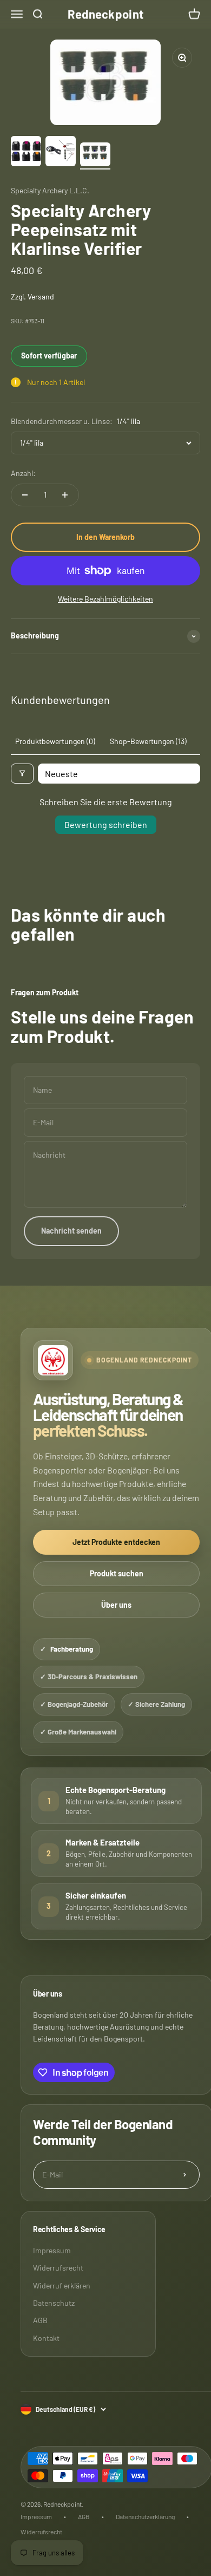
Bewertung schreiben (106, 824)
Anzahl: (23, 473)
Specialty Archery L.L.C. (50, 190)
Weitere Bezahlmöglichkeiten (105, 599)
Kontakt (46, 2338)
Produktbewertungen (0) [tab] (55, 741)
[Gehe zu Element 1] (26, 153)
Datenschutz (54, 2303)
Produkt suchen (117, 1573)
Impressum (52, 2250)
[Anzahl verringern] (25, 495)
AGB (40, 2320)
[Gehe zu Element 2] (61, 153)
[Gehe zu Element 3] (95, 156)
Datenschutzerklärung (145, 2516)
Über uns (116, 1605)
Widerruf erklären (62, 2285)
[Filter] (22, 774)
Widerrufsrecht (58, 2268)
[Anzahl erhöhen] (65, 495)
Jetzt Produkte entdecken (116, 1542)
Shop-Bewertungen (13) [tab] (148, 741)
